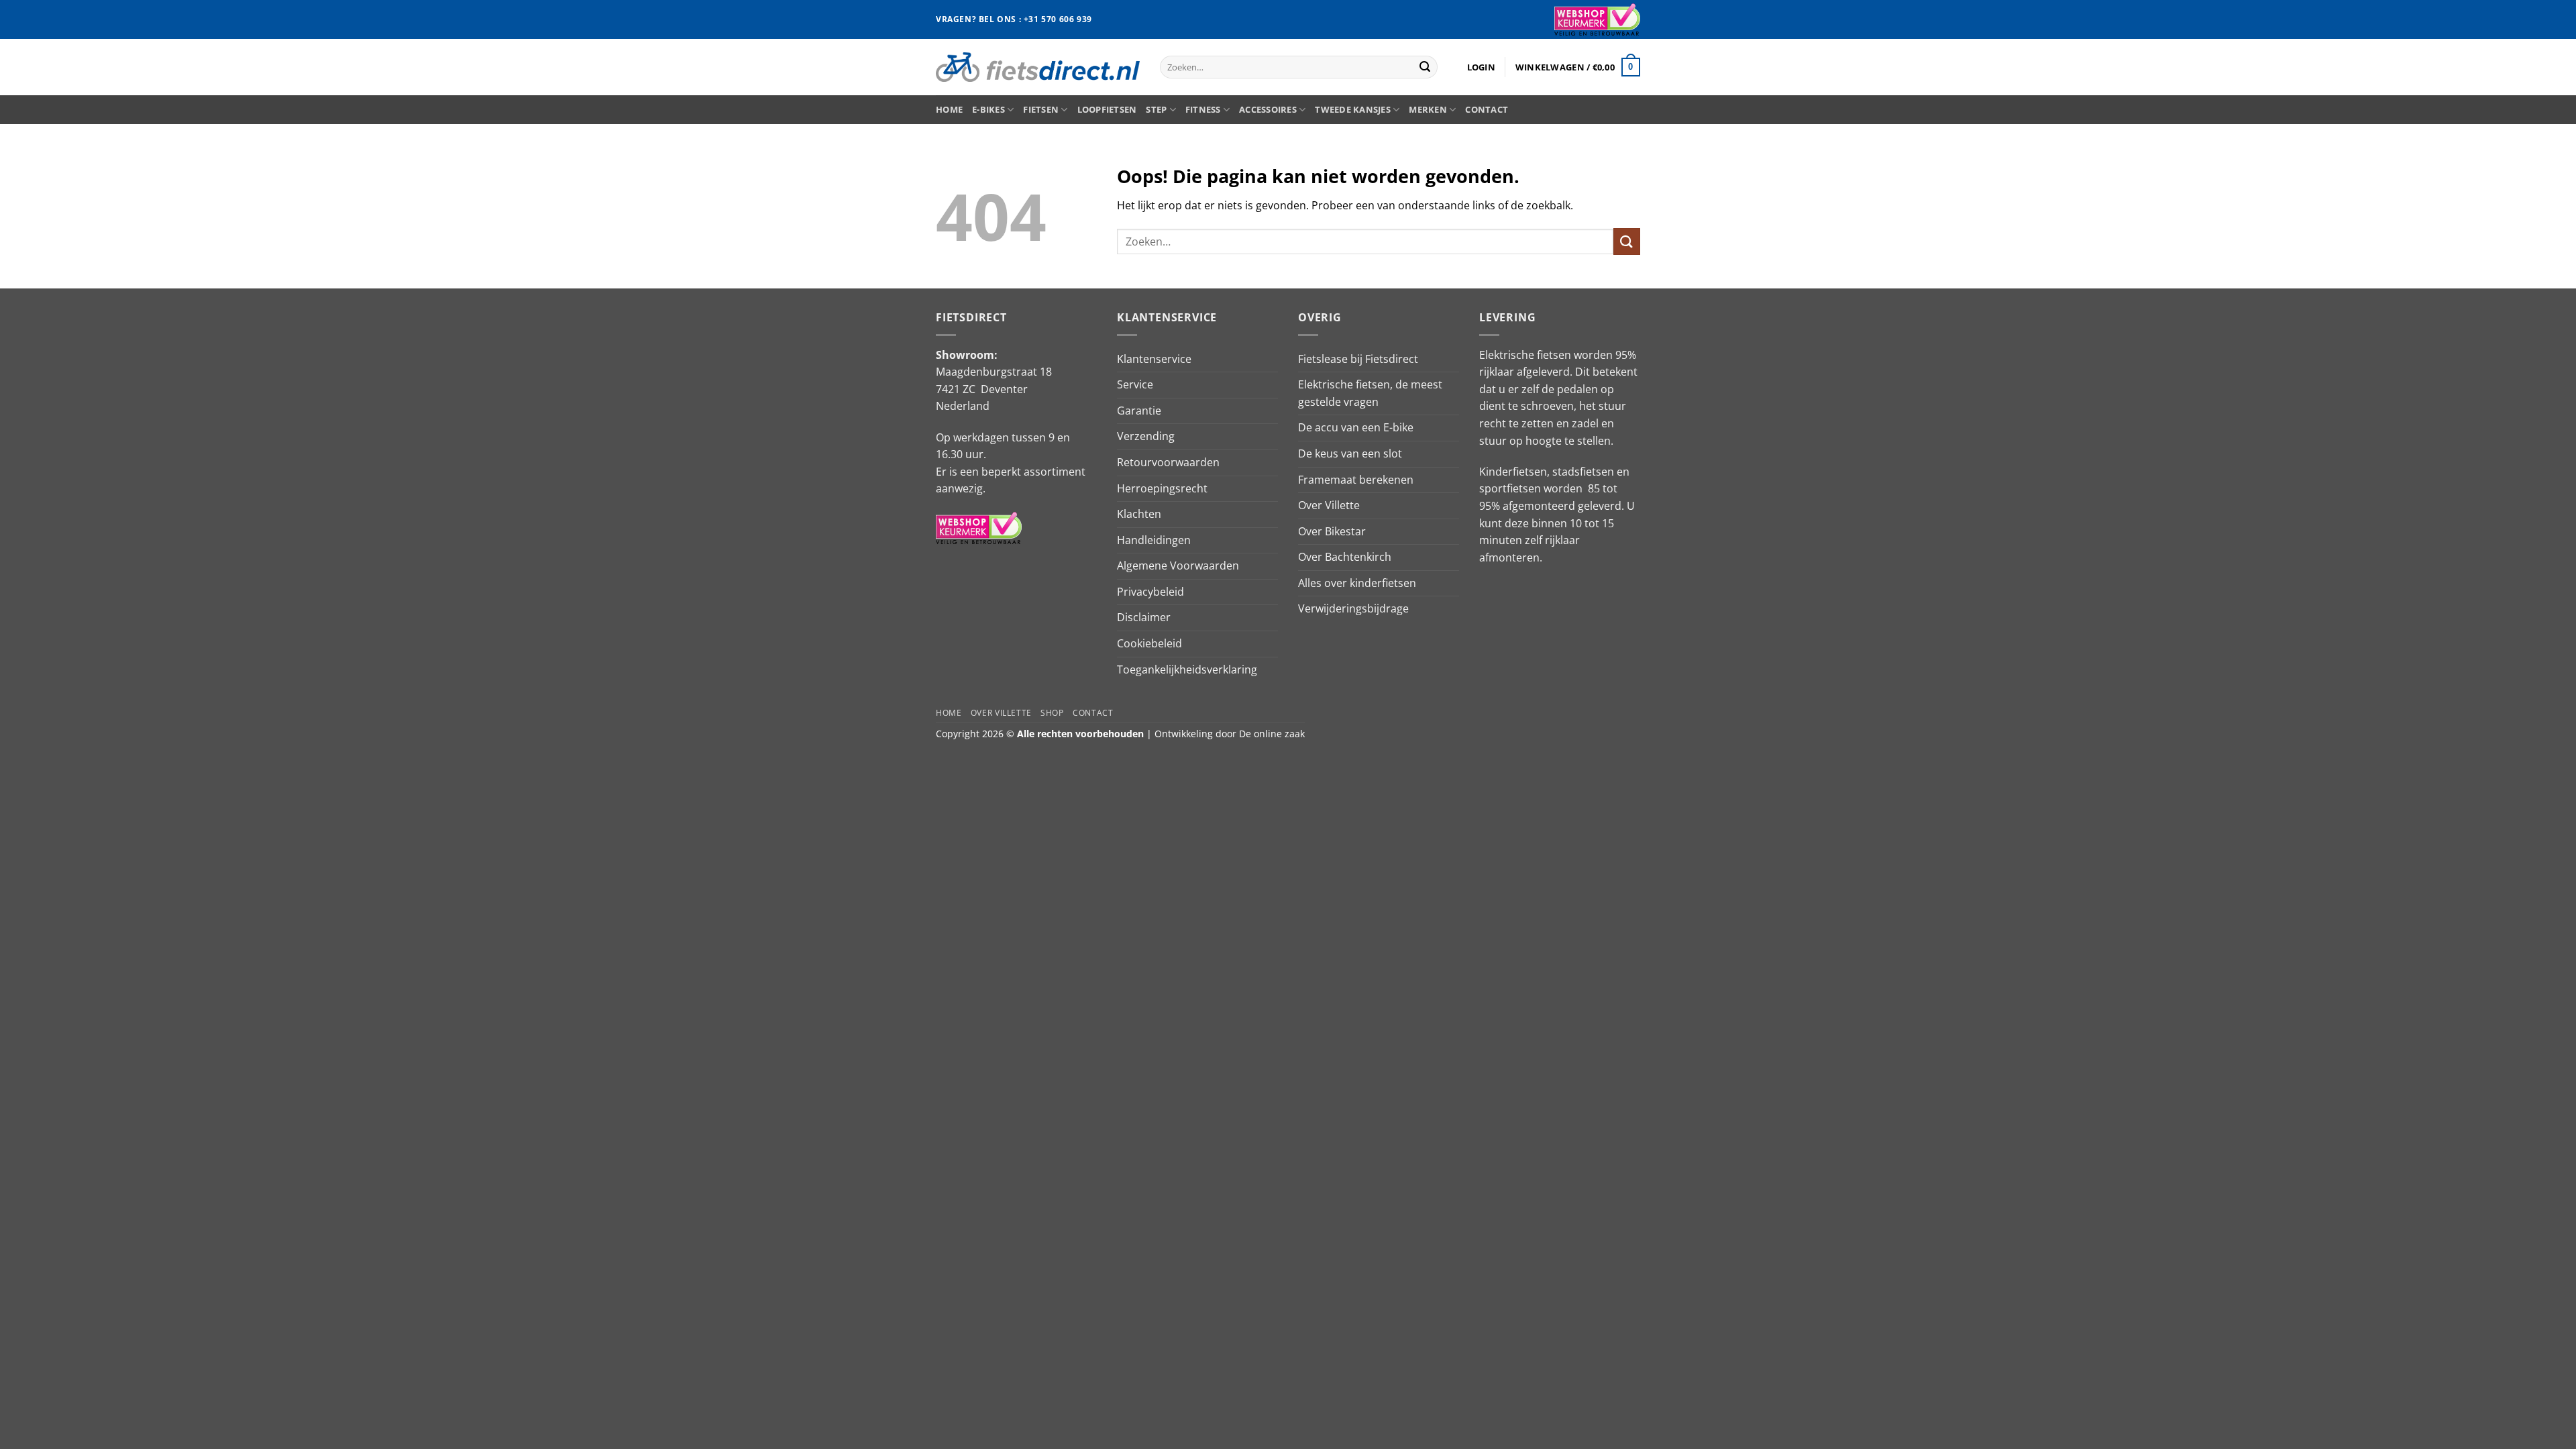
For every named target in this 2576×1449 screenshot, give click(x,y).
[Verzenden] (1425, 67)
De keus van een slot (1350, 453)
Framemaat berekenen (1356, 480)
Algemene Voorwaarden (1178, 566)
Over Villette (1329, 505)
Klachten (1139, 514)
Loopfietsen (1107, 109)
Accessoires (1268, 109)
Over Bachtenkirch (1345, 557)
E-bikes (988, 109)
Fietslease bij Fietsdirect (1358, 359)
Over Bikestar (1332, 531)
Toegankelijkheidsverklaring (1187, 669)
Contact (1487, 109)
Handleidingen (1154, 540)
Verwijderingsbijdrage (1353, 608)
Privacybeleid (1150, 592)
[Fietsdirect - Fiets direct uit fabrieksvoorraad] (1038, 67)
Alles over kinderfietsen (1357, 583)
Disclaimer (1144, 617)
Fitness (1203, 109)
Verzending (1146, 436)
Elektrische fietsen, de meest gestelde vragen (1370, 393)
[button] (1481, 67)
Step (1156, 109)
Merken (1428, 109)
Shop (1052, 713)
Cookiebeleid (1149, 643)
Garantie (1139, 411)
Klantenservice (1154, 359)
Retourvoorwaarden (1168, 462)
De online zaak (1272, 734)
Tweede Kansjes (1353, 109)
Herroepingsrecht (1162, 488)
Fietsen (1041, 109)
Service (1135, 384)
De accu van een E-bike (1356, 427)
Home (949, 109)
